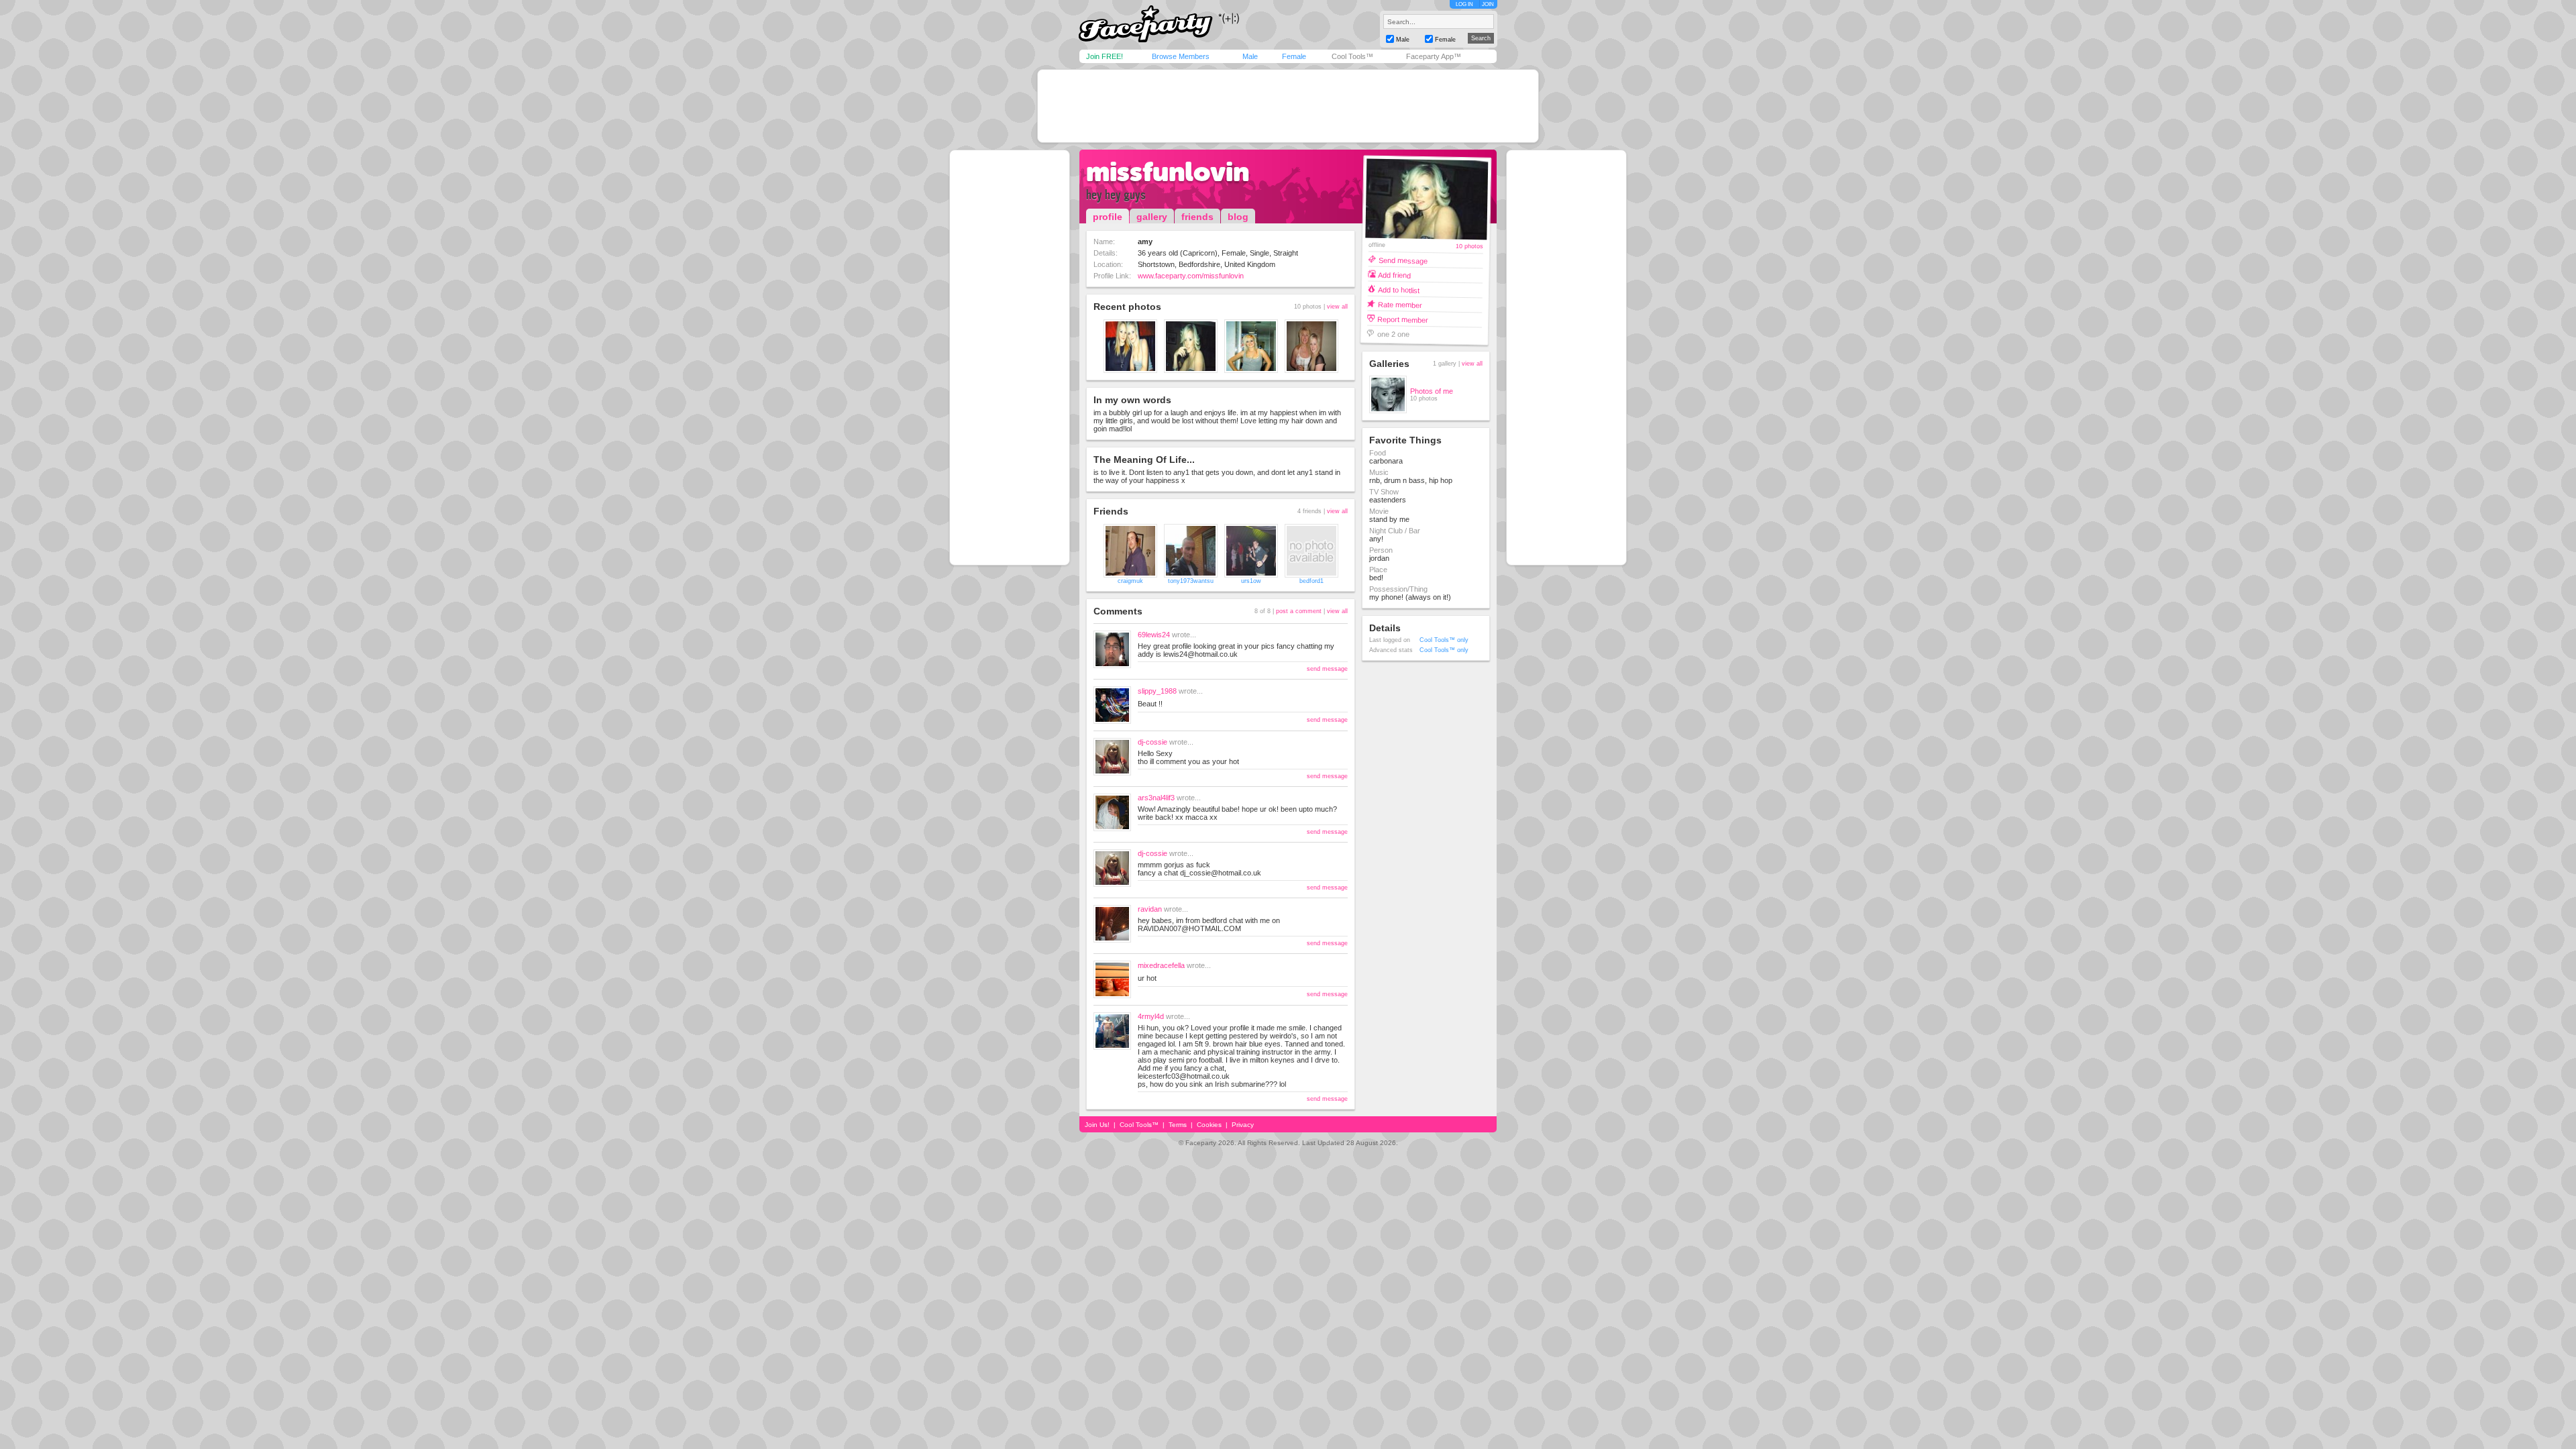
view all (1337, 307)
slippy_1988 (1157, 691)
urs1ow (1251, 581)
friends (1197, 217)
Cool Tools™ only (1444, 640)
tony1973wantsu (1191, 581)
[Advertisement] (1288, 106)
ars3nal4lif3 (1156, 798)
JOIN (1488, 4)
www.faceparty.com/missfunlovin (1191, 276)
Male (1250, 56)
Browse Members (1181, 56)
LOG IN (1464, 4)
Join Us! (1097, 1125)
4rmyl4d (1151, 1016)
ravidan (1150, 909)
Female (1294, 56)
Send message (1403, 260)
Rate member (1399, 304)
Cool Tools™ (1352, 56)
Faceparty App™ (1434, 56)
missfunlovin (1168, 172)
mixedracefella (1161, 965)
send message (1327, 669)
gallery (1152, 217)
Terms (1178, 1125)
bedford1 (1311, 581)
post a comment (1299, 611)
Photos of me (1432, 391)
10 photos (1469, 247)
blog (1238, 217)
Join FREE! (1105, 56)
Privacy (1243, 1125)
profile (1108, 217)
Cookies (1209, 1125)
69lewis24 (1154, 635)
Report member (1403, 319)
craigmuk (1130, 581)
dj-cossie (1152, 742)
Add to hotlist (1399, 289)
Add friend (1394, 275)
